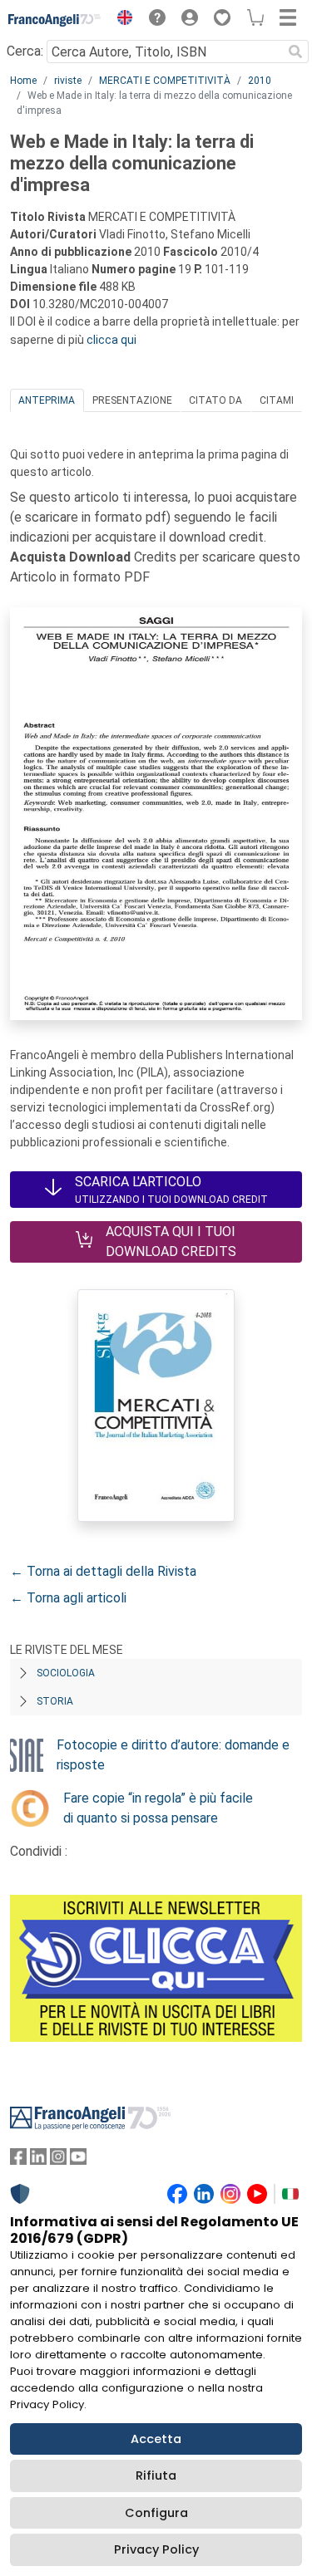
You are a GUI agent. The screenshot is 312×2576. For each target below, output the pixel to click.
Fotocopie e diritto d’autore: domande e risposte (173, 1755)
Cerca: (25, 51)
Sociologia (66, 1673)
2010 (260, 81)
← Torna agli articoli (68, 1598)
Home (23, 81)
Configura (156, 2513)
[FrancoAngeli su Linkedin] (38, 2160)
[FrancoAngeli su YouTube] (78, 2160)
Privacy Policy (156, 2549)
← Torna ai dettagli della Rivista (103, 1571)
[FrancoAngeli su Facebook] (18, 2160)
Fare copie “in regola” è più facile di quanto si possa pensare (158, 1808)
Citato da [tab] (215, 400)
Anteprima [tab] (47, 400)
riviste (68, 81)
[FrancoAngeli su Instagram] (58, 2160)
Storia (55, 1701)
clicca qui (111, 340)
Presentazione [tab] (132, 400)
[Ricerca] (295, 52)
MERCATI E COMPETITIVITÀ (165, 81)
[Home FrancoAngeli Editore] (55, 20)
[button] (121, 20)
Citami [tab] (277, 400)
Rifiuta (156, 2475)
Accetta (156, 2439)
